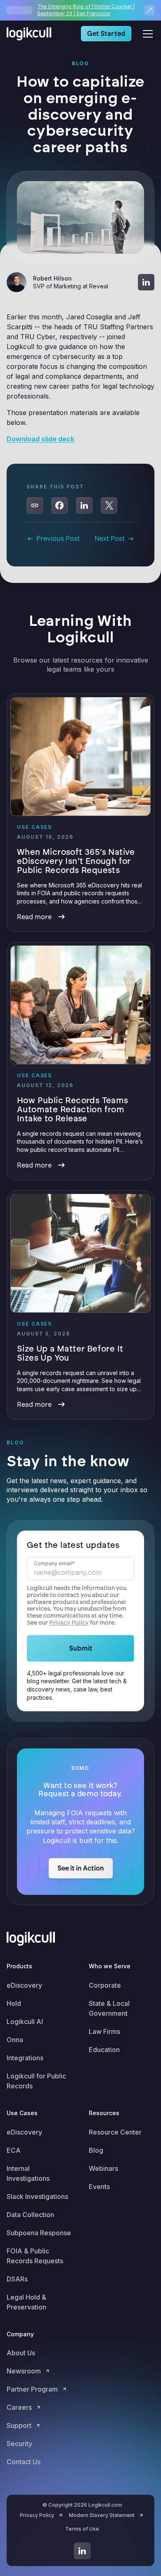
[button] (146, 34)
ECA (14, 2150)
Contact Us (24, 2462)
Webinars (103, 2168)
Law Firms (104, 2031)
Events (99, 2187)
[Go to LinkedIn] (82, 2551)
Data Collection (30, 2215)
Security (19, 2444)
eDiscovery (24, 1985)
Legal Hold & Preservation (26, 2302)
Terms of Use (82, 2529)
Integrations (25, 2058)
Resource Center (115, 2132)
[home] (31, 34)
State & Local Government (109, 2008)
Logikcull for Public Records (36, 2081)
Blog (96, 2150)
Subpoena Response (39, 2233)
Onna (15, 2040)
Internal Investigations (28, 2173)
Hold (14, 2003)
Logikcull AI (25, 2022)
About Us (21, 2353)
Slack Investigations (37, 2196)
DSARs (17, 2279)
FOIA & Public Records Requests (35, 2256)
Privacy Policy (69, 1623)
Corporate (105, 1985)
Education (104, 2050)
